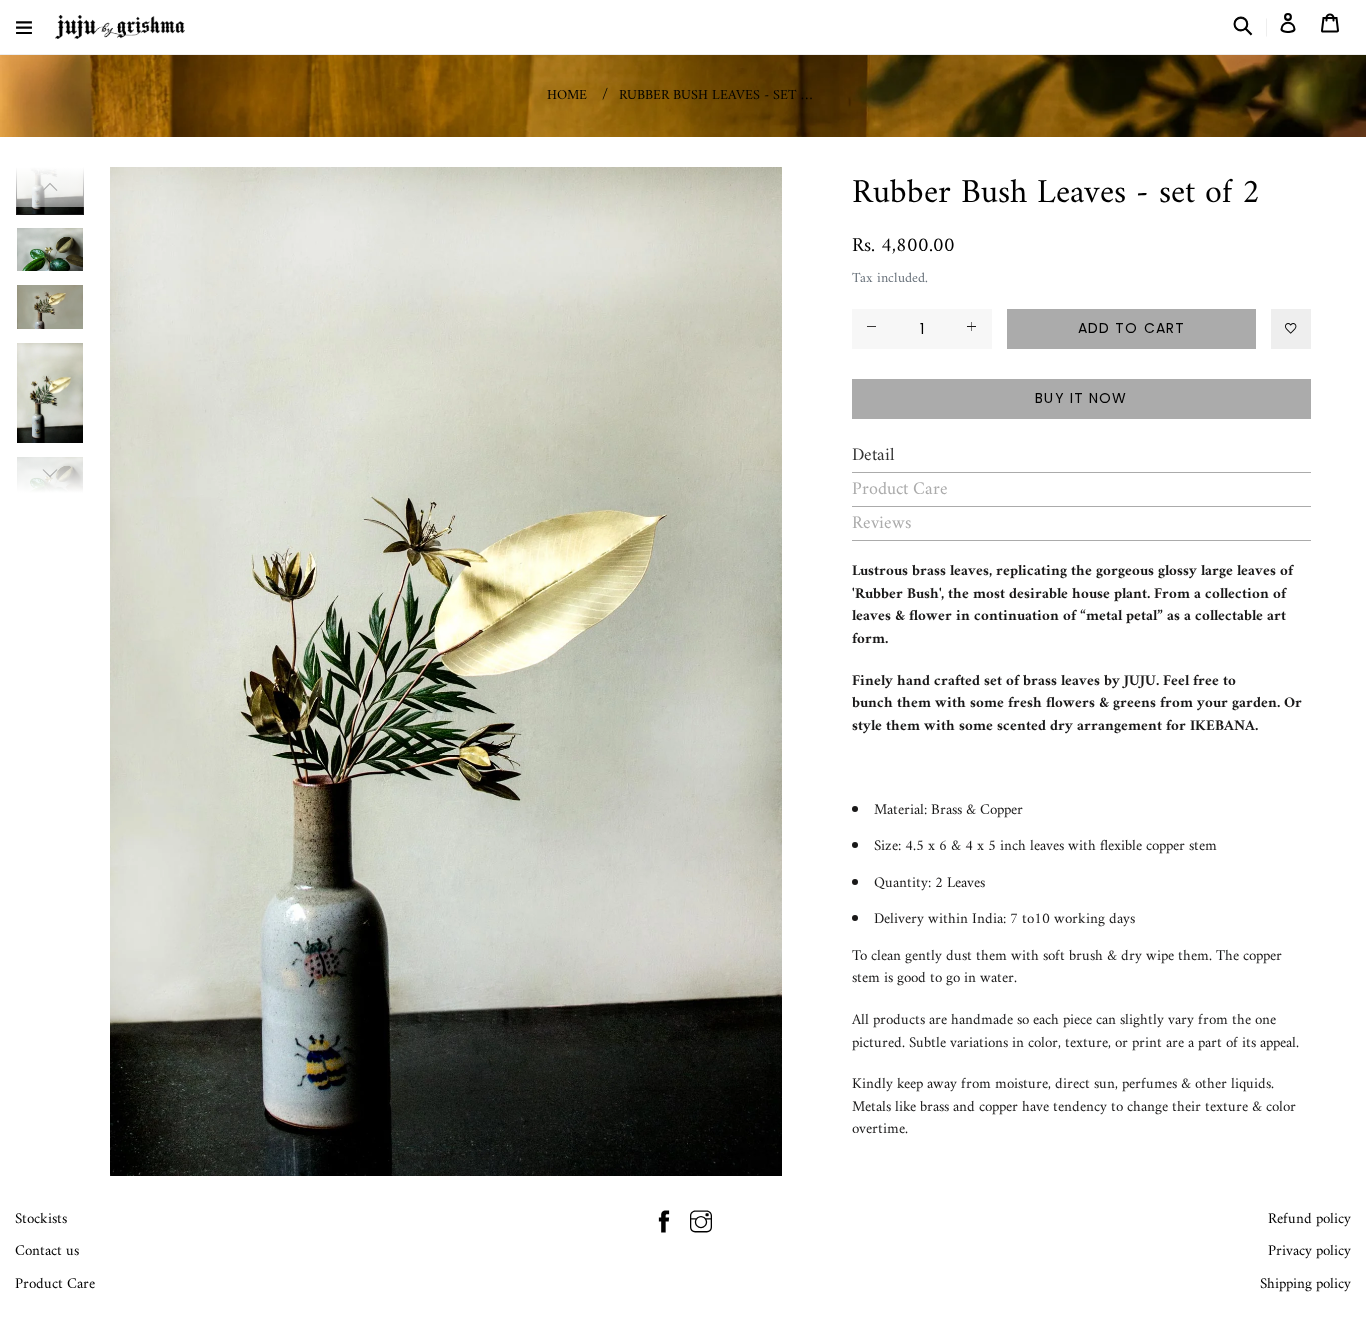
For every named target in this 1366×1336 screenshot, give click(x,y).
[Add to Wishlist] (1291, 329)
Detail (873, 455)
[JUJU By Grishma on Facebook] (664, 1225)
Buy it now (1081, 398)
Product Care (900, 489)
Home (567, 95)
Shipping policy (1305, 1284)
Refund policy (1309, 1219)
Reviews (881, 523)
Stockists (41, 1219)
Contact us (47, 1251)
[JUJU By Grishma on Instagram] (701, 1225)
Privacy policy (1309, 1251)
